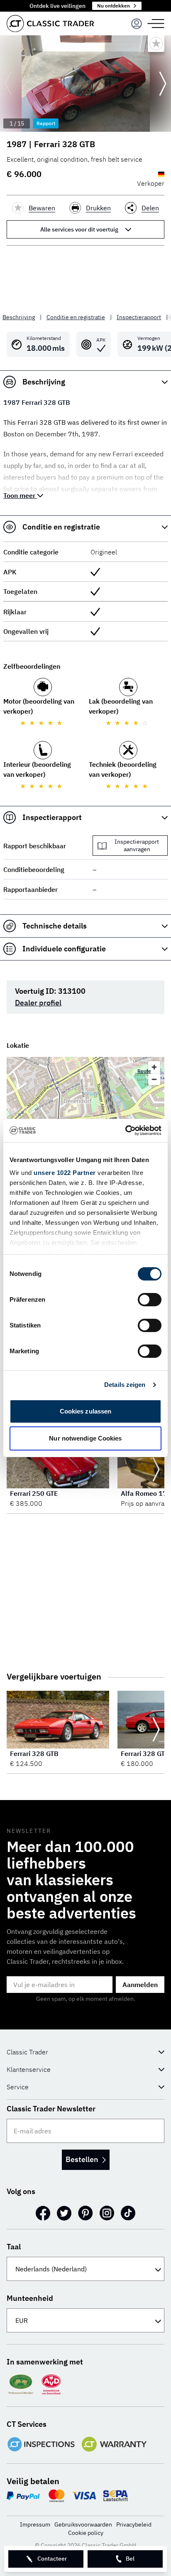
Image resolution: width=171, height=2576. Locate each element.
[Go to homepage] (50, 23)
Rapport (46, 123)
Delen (150, 208)
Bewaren (42, 208)
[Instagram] (107, 2213)
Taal (14, 2247)
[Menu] (137, 24)
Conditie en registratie (76, 317)
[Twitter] (64, 2213)
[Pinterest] (85, 2213)
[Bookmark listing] (156, 44)
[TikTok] (128, 2213)
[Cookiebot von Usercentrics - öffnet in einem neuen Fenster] (125, 1130)
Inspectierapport (139, 317)
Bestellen (82, 2159)
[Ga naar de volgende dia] (163, 84)
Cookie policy (86, 2533)
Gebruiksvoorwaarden (83, 2524)
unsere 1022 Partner (65, 1173)
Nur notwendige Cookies (85, 1438)
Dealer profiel (38, 1003)
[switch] (150, 1300)
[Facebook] (43, 2213)
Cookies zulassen (86, 1411)
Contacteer (52, 2559)
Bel (130, 2559)
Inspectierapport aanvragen (137, 845)
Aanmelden (140, 1985)
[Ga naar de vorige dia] (8, 84)
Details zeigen (125, 1385)
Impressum (35, 2524)
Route (144, 1071)
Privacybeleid (134, 2524)
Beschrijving (19, 317)
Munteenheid (30, 2298)
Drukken (98, 208)
